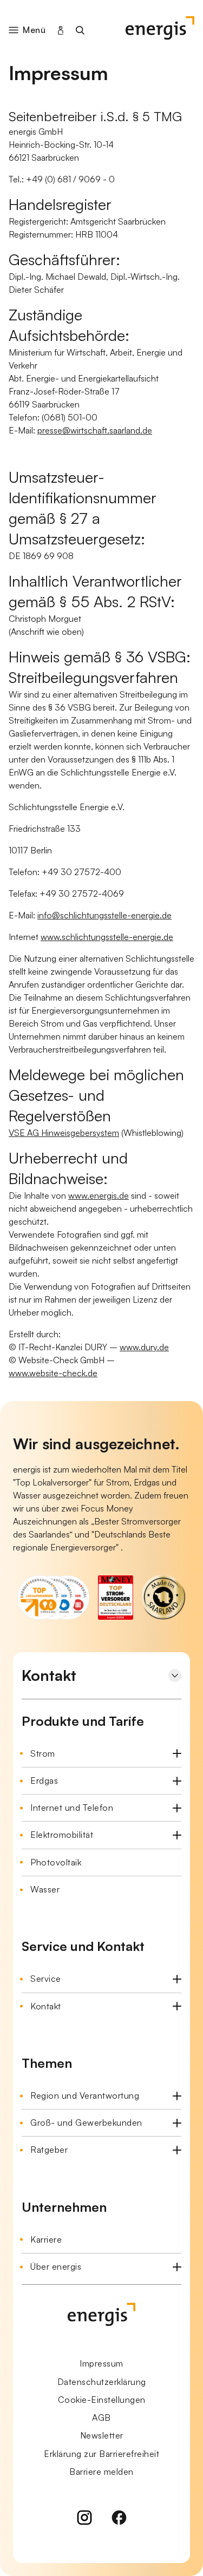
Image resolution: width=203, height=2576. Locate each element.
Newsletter (102, 2435)
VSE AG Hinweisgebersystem (64, 1133)
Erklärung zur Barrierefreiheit (101, 2454)
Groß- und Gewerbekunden (86, 2122)
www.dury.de (144, 1347)
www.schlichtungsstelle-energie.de (107, 937)
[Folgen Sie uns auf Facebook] (119, 2519)
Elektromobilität (62, 1835)
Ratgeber (49, 2150)
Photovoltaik (56, 1862)
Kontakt (46, 2006)
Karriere (46, 2239)
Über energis (56, 2266)
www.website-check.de (53, 1373)
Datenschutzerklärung (102, 2382)
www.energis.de (99, 1195)
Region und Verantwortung (85, 2095)
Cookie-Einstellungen (102, 2400)
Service (46, 1979)
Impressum (101, 2363)
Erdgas (44, 1780)
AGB (101, 2417)
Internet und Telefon (72, 1808)
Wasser (45, 1889)
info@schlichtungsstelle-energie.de (104, 915)
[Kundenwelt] (61, 30)
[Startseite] (160, 30)
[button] (34, 30)
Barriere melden (101, 2472)
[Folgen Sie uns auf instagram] (84, 2519)
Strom (43, 1753)
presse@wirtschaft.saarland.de (95, 430)
